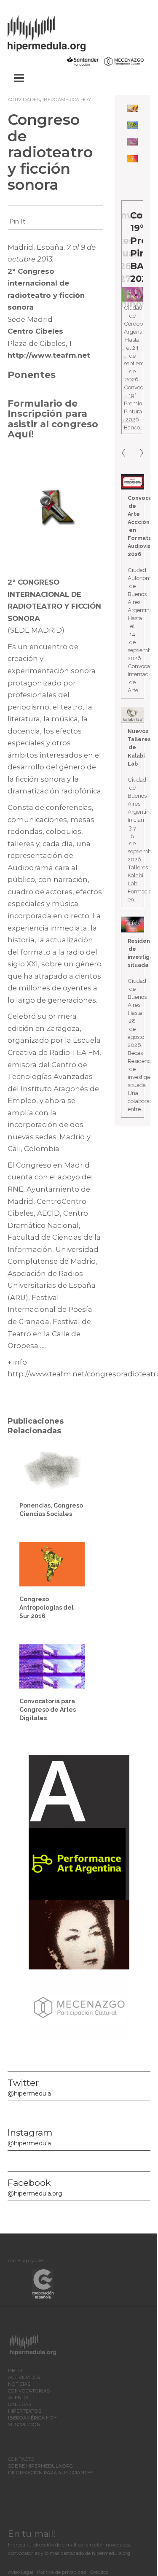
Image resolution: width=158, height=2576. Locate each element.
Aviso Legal (21, 2572)
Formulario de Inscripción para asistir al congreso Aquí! (53, 419)
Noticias (19, 2384)
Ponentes (32, 375)
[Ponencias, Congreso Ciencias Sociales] (52, 1470)
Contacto (21, 2459)
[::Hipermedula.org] (55, 32)
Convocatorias (29, 2391)
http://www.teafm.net (49, 355)
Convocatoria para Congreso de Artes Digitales (48, 1710)
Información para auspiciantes (51, 2473)
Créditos (99, 2572)
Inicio (15, 2371)
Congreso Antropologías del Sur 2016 (47, 1608)
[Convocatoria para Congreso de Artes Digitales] (52, 1666)
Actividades (24, 100)
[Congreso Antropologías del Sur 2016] (52, 1563)
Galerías (20, 2404)
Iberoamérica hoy (67, 100)
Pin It (17, 221)
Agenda (18, 2398)
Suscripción (24, 2425)
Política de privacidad (62, 2572)
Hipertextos (25, 2411)
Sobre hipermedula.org (40, 2466)
